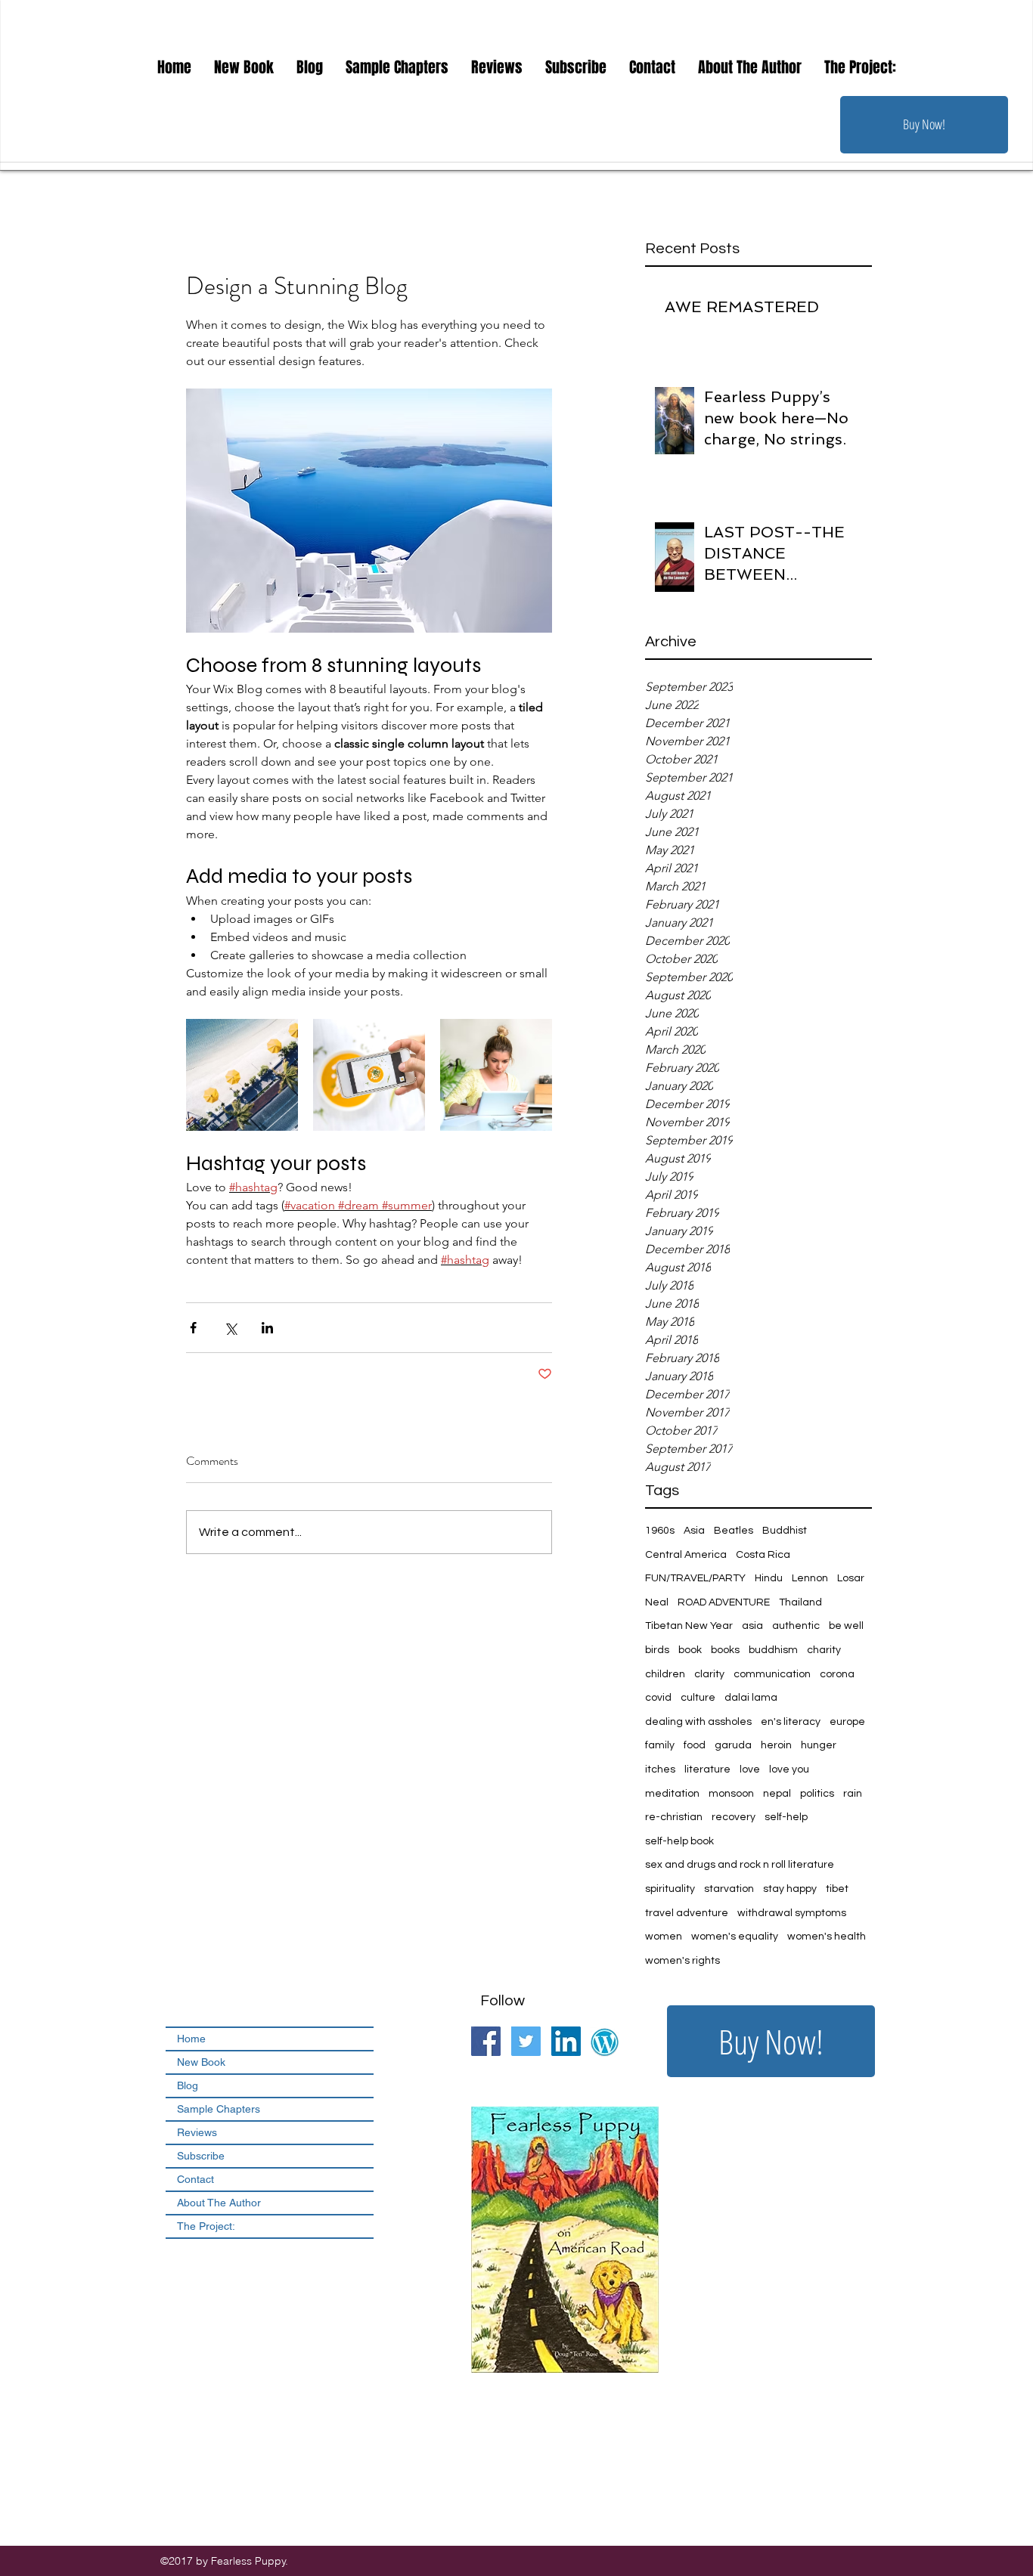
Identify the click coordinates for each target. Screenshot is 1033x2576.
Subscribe (201, 2156)
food (695, 1745)
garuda (733, 1745)
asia (752, 1626)
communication (772, 1674)
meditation (672, 1794)
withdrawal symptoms (792, 1913)
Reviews (197, 2132)
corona (837, 1674)
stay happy (790, 1889)
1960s (660, 1531)
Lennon (810, 1578)
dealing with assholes (698, 1722)
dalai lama (751, 1698)
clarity (709, 1674)
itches (660, 1769)
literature (707, 1769)
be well (846, 1626)
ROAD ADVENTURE (724, 1602)
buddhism (773, 1650)
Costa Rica (763, 1555)
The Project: (206, 2226)
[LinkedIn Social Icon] (566, 2041)
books (725, 1650)
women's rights (682, 1961)
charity (824, 1650)
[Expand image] (242, 1075)
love (750, 1769)
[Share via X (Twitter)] (230, 1328)
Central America (686, 1555)
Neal (657, 1602)
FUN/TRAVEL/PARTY (695, 1578)
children (665, 1674)
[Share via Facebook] (193, 1328)
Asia (694, 1531)
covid (658, 1698)
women (664, 1937)
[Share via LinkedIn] (267, 1328)
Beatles (734, 1531)
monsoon (731, 1794)
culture (698, 1698)
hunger (819, 1745)
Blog (188, 2085)
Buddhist (785, 1531)
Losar (851, 1578)
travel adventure (687, 1913)
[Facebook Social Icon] (486, 2041)
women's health (827, 1937)
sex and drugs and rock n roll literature (740, 1865)
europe (847, 1722)
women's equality (735, 1937)
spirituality (670, 1889)
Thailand (800, 1602)
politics (817, 1794)
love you (789, 1769)
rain (853, 1794)
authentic (796, 1626)
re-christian (674, 1817)
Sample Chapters (219, 2109)
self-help (786, 1817)
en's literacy (791, 1722)
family (660, 1745)
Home (191, 2039)
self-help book (679, 1841)
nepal (777, 1794)
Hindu (769, 1578)
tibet (837, 1889)
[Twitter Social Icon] (526, 2041)
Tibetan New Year (689, 1626)
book (690, 1650)
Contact (195, 2179)
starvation (729, 1889)
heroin (776, 1745)
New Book (201, 2062)
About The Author (219, 2203)
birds (657, 1650)
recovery (734, 1817)
